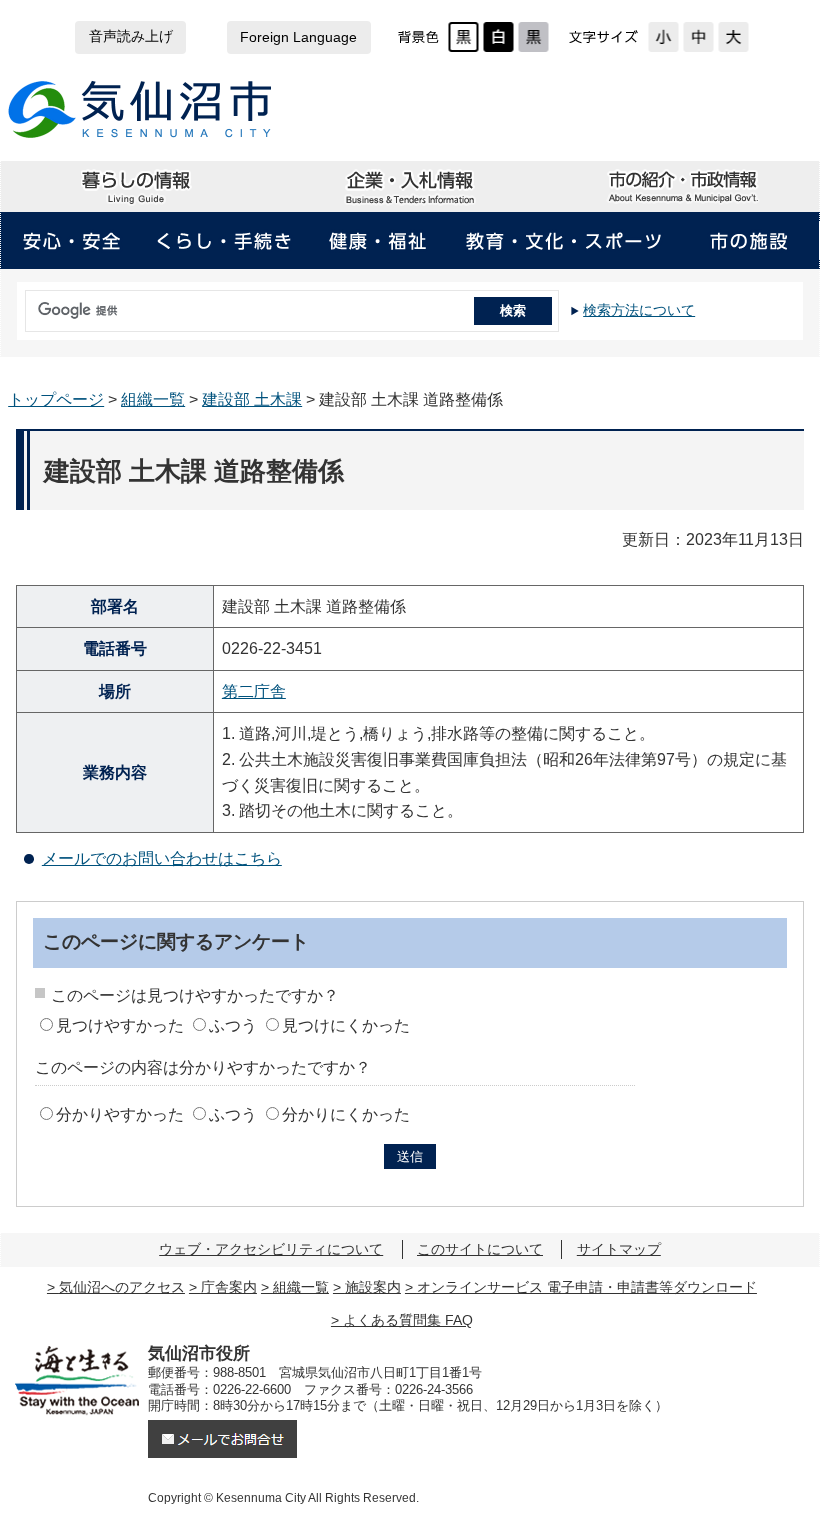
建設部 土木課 (252, 399)
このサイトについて (480, 1249)
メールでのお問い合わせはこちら (162, 858)
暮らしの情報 (136, 187)
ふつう (233, 1025)
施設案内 (373, 1287)
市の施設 (749, 241)
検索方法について (639, 310)
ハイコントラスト (498, 37)
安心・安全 (71, 241)
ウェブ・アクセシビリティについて (271, 1249)
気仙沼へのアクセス (122, 1287)
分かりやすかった (120, 1114)
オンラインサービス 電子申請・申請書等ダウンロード (587, 1287)
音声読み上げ (131, 36)
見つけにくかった (346, 1025)
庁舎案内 (229, 1287)
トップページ (56, 399)
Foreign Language (298, 37)
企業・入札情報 (409, 187)
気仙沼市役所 (140, 109)
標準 (698, 37)
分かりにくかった (346, 1114)
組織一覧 (153, 399)
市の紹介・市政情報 (682, 187)
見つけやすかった (120, 1025)
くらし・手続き (224, 241)
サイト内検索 (21, 304)
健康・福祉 (377, 241)
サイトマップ (619, 1249)
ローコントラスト (533, 37)
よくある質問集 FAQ (408, 1320)
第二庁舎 (254, 691)
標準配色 (463, 37)
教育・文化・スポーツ (563, 241)
